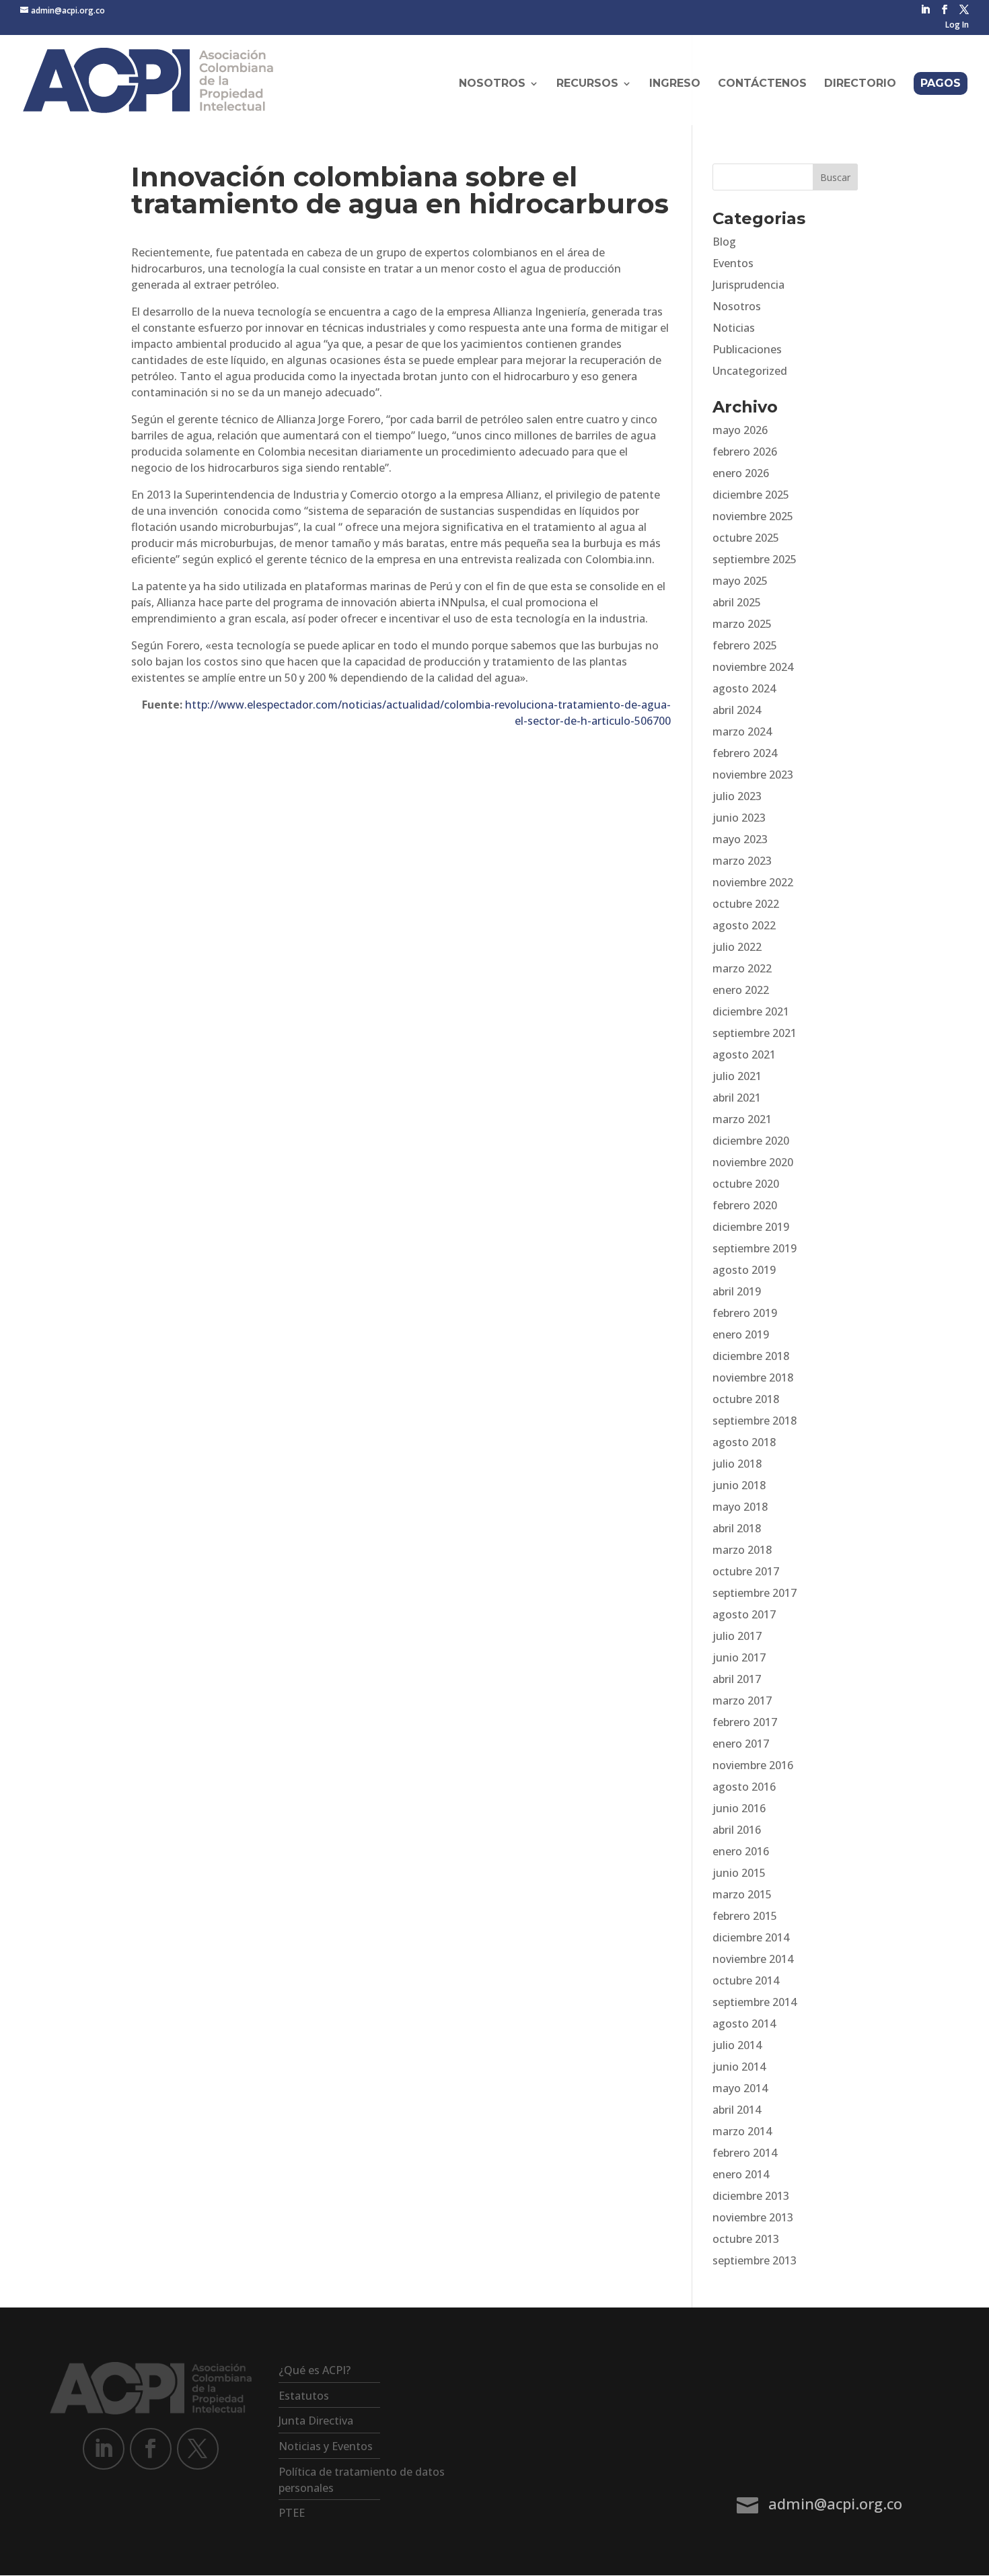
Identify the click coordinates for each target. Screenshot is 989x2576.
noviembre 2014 (753, 1959)
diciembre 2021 (751, 1011)
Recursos (587, 84)
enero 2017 (741, 1744)
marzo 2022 (742, 968)
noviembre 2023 (753, 775)
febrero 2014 (745, 2153)
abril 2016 (737, 1830)
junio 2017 (739, 1657)
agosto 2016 (744, 1787)
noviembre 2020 (753, 1162)
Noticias (734, 328)
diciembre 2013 (751, 2196)
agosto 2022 (744, 925)
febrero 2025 (745, 645)
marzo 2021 (742, 1119)
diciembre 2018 (751, 1356)
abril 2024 (737, 710)
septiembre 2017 (755, 1593)
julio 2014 (737, 2045)
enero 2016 (741, 1851)
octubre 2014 (746, 1980)
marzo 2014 (742, 2131)
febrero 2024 (745, 753)
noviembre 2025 (753, 516)
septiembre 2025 (755, 559)
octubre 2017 (746, 1571)
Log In (957, 26)
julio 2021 (737, 1076)
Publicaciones (747, 349)
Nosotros (737, 306)
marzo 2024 (742, 731)
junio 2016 (739, 1808)
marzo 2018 (742, 1550)
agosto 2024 (744, 688)
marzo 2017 (742, 1701)
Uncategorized (750, 371)
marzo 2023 (742, 861)
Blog (724, 242)
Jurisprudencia (748, 285)
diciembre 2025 (751, 495)
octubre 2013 (746, 2239)
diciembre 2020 (751, 1141)
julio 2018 (737, 1464)
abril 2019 (737, 1291)
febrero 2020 (745, 1205)
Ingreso (675, 84)
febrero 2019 (745, 1313)
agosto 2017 (744, 1614)
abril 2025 (737, 602)
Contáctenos (762, 84)
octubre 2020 (746, 1184)
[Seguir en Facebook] (151, 2449)
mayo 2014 (740, 2088)
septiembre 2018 (755, 1421)
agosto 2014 (744, 2024)
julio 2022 (737, 947)
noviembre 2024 (753, 667)
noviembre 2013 (753, 2217)
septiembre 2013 (755, 2260)
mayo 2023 (740, 839)
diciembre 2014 (751, 1937)
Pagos (941, 83)
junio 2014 (739, 2067)
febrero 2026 (745, 452)
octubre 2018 (746, 1399)
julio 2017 (737, 1636)
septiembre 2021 (755, 1033)
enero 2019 (741, 1334)
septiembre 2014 (755, 2002)
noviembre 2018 (753, 1378)
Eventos (733, 263)
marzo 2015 (742, 1894)
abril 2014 (737, 2110)
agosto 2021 (744, 1054)
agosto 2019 (744, 1270)
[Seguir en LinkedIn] (104, 2449)
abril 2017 (737, 1679)
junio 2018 (739, 1485)
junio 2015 (739, 1873)
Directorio (860, 84)
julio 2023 (737, 796)
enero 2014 (741, 2174)
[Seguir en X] (198, 2449)
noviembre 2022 (753, 882)
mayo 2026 (740, 430)
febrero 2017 (745, 1722)
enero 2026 (741, 473)
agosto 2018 (744, 1442)
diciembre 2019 (751, 1227)
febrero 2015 (745, 1916)
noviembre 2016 (753, 1765)
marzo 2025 (742, 624)
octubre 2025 (746, 538)
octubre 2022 (746, 904)
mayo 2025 (740, 581)
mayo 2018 (740, 1507)
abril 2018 (737, 1528)
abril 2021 (737, 1098)
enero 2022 (741, 990)
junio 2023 (739, 818)
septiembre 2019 (755, 1248)
